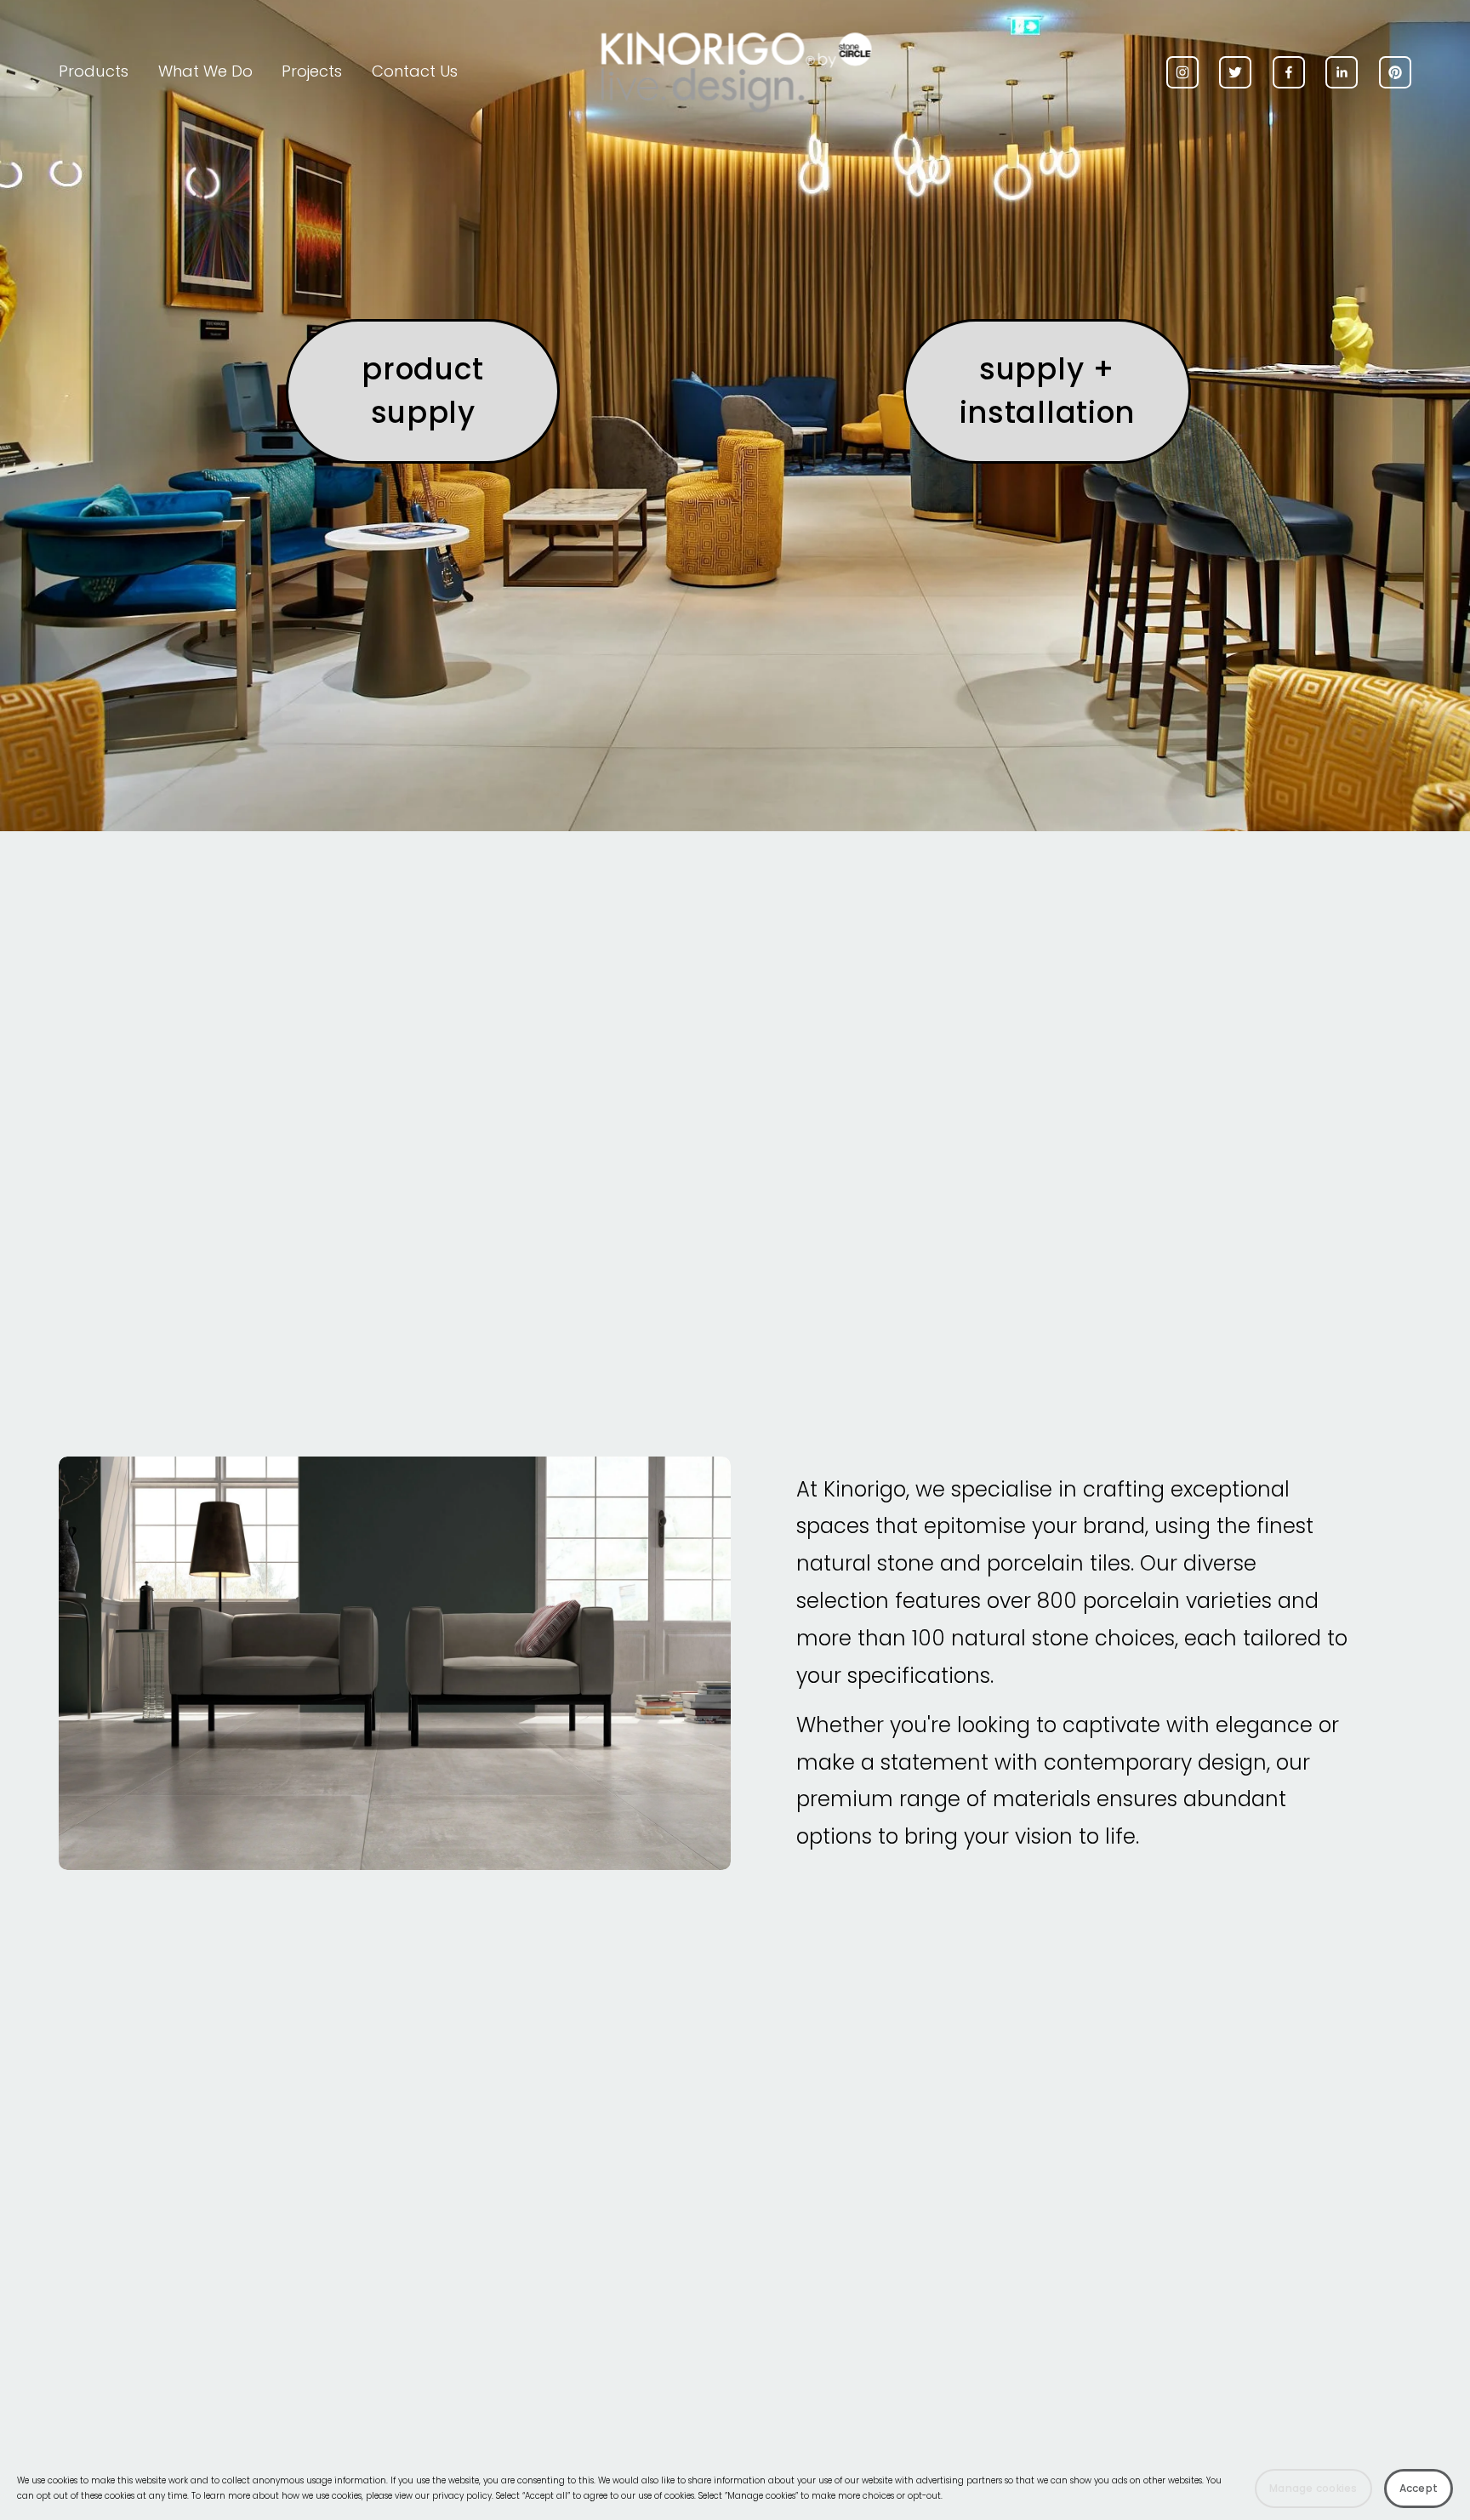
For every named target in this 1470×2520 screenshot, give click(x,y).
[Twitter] (1235, 72)
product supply (423, 391)
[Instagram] (1182, 72)
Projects (312, 71)
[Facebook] (1289, 72)
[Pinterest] (1395, 72)
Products (94, 71)
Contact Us (415, 71)
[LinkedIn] (1342, 72)
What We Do (205, 71)
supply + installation (1047, 391)
